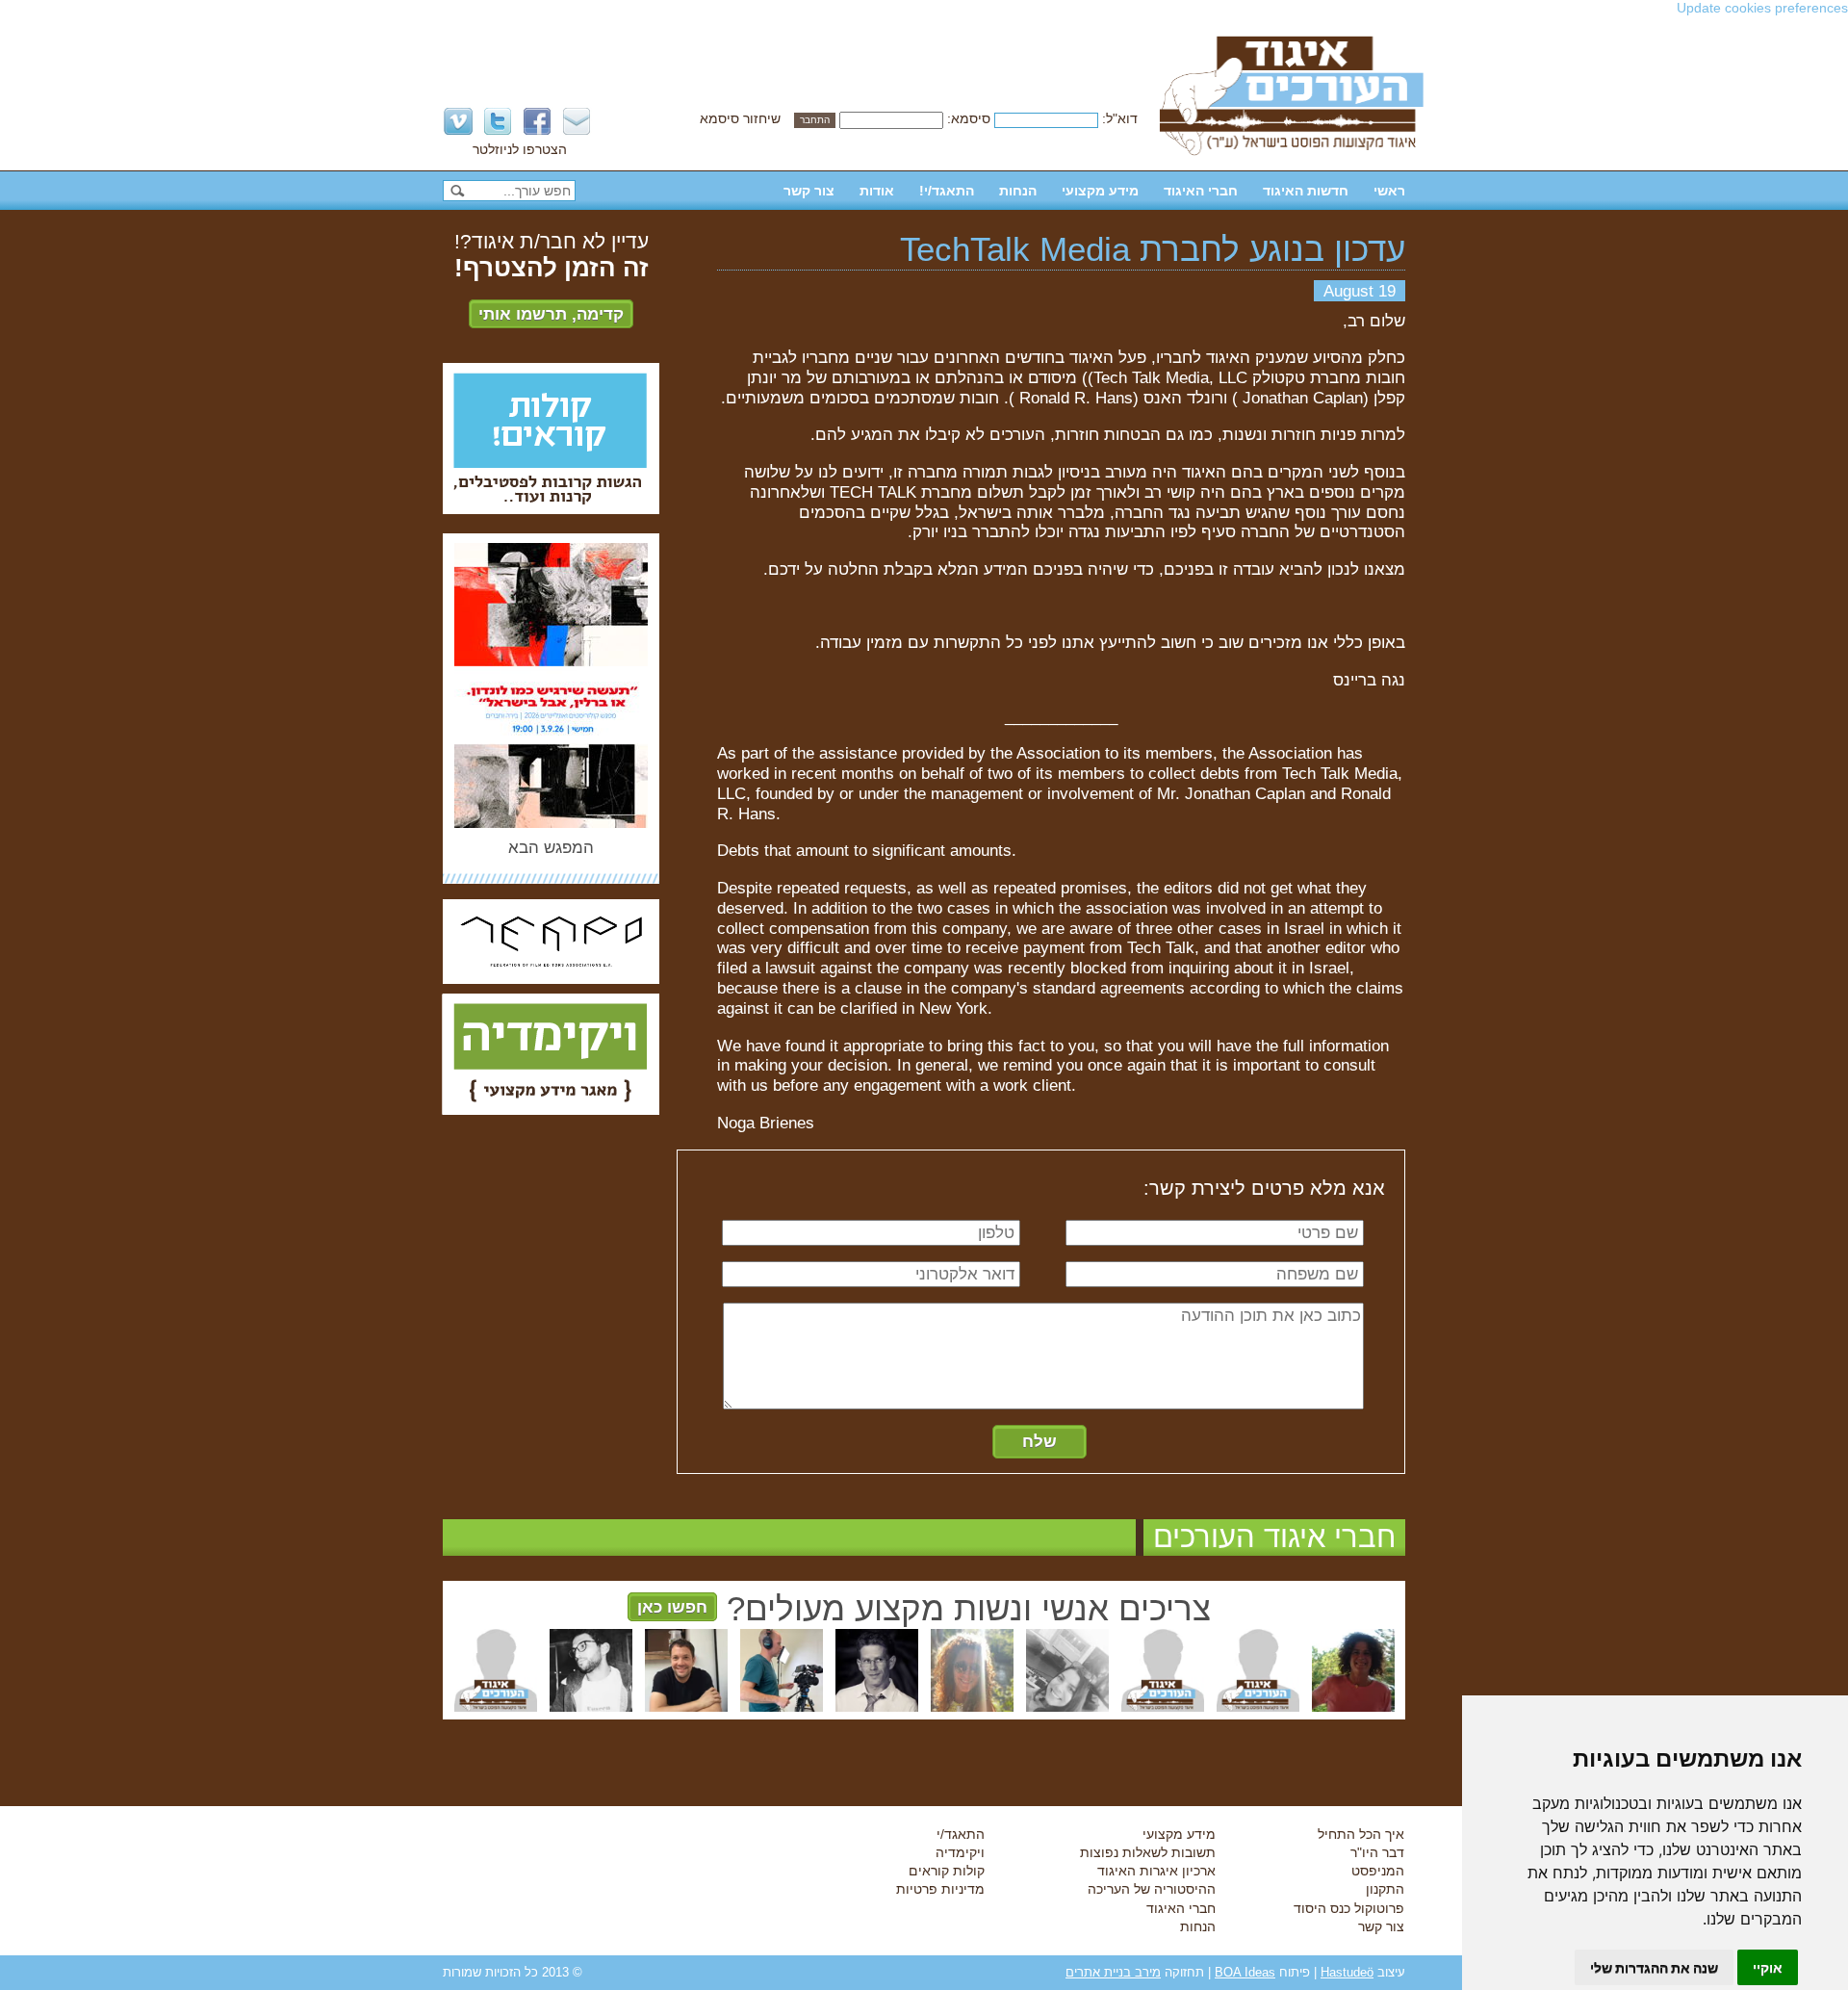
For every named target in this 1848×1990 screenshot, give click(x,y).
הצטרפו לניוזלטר (520, 149)
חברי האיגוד (1201, 191)
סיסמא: (969, 118)
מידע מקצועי (1100, 191)
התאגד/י (961, 1834)
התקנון (1385, 1889)
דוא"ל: (1120, 118)
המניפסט (1378, 1871)
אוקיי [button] (1768, 1967)
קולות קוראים (947, 1871)
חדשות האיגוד (1306, 191)
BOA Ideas (1245, 1972)
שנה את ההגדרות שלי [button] (1654, 1967)
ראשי (1389, 191)
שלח (1039, 1441)
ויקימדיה (960, 1852)
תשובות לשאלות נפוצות (1148, 1852)
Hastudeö (1347, 1972)
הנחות (1018, 191)
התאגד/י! (947, 191)
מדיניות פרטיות (940, 1889)
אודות (877, 191)
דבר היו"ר (1377, 1852)
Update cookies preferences (1762, 8)
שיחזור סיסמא (740, 118)
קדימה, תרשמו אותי (551, 314)
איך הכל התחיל (1361, 1834)
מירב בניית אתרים (1113, 1972)
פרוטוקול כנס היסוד (1349, 1908)
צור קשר (809, 191)
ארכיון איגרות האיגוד (1156, 1871)
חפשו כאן (672, 1607)
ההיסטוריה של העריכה (1152, 1889)
